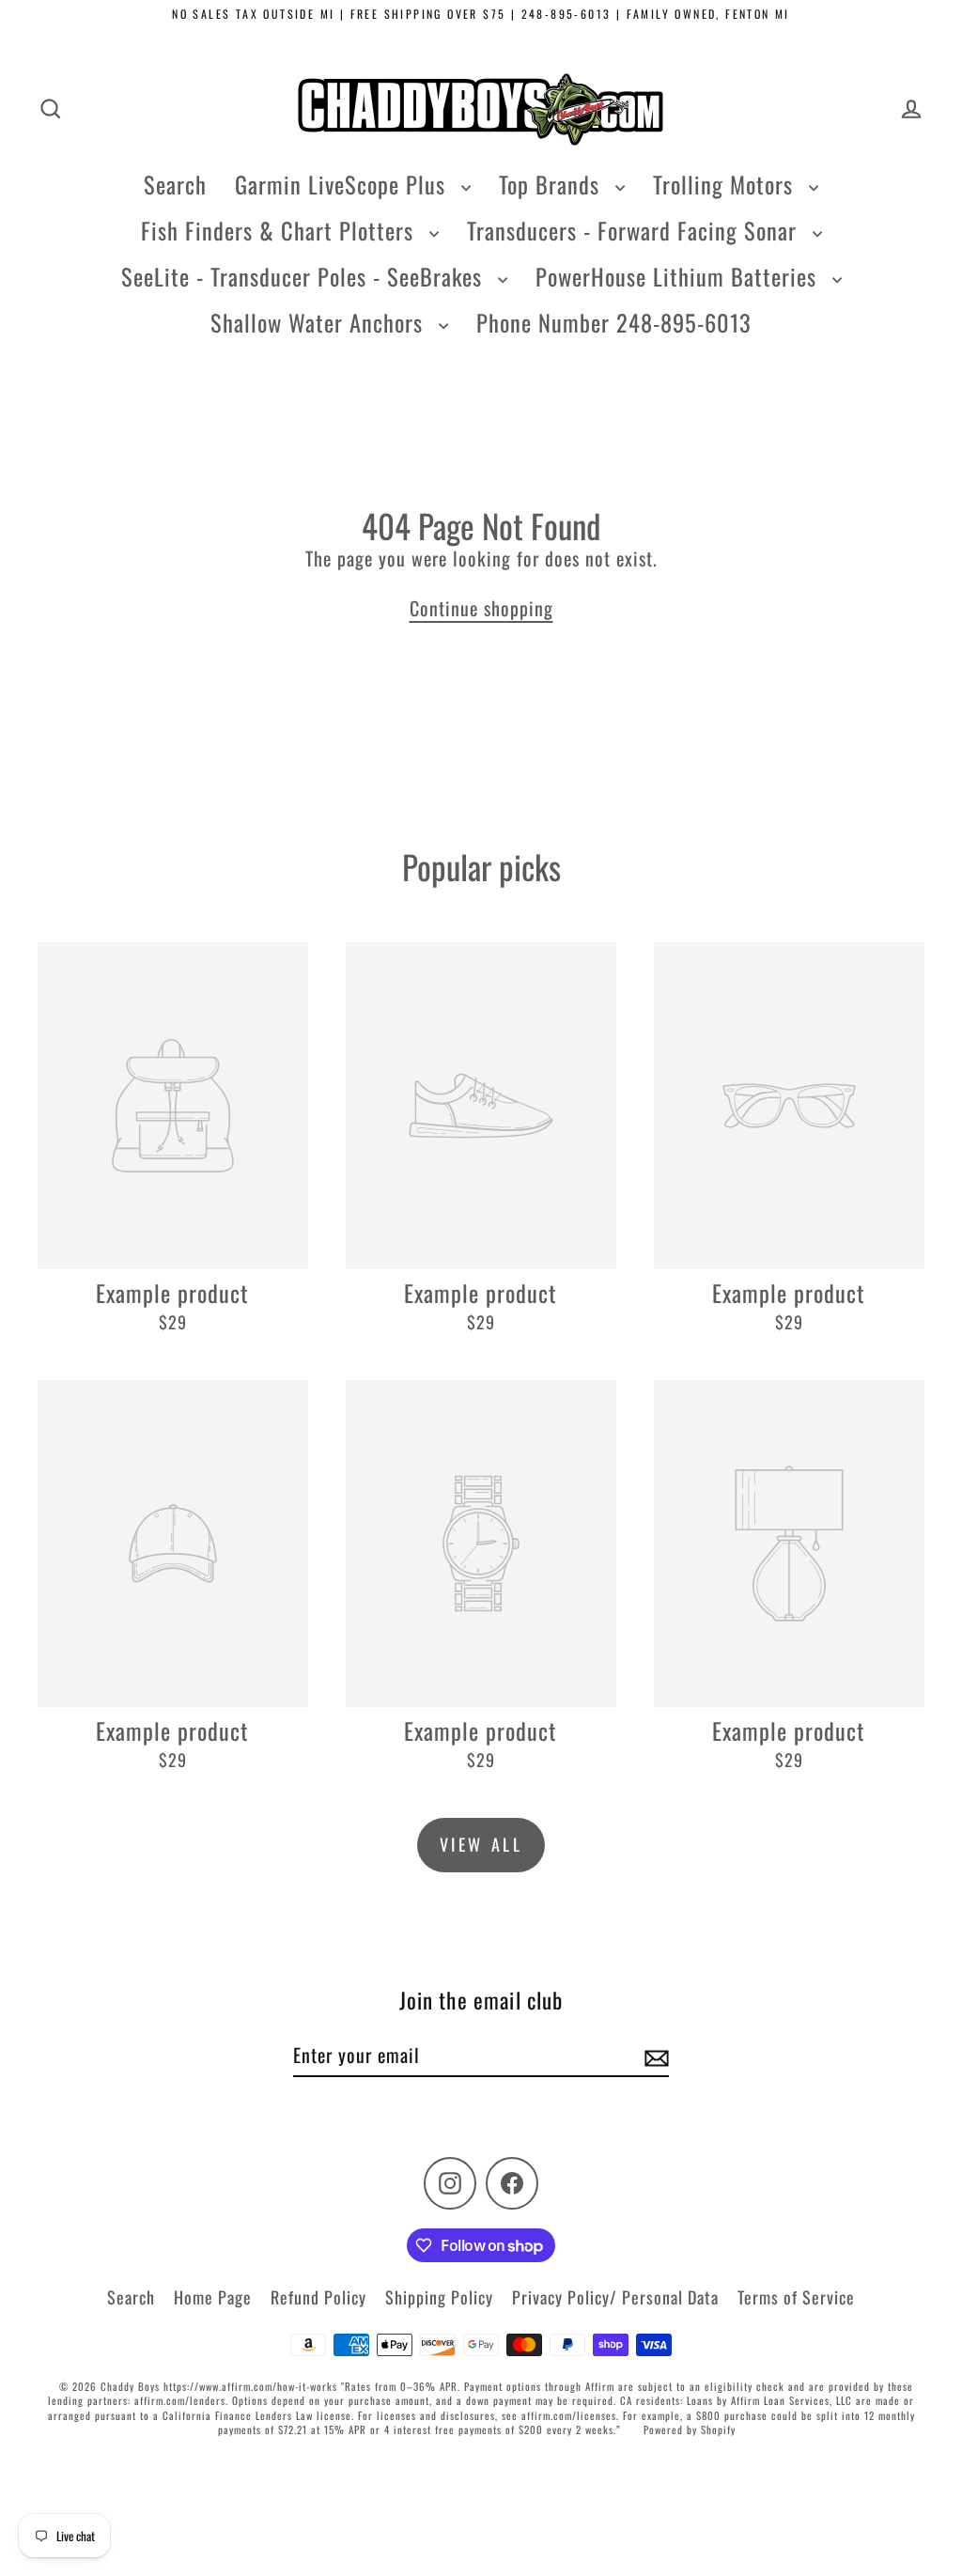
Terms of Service (796, 2297)
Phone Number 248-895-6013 (614, 322)
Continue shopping (481, 608)
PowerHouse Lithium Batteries (679, 276)
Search (175, 184)
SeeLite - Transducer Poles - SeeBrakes (305, 276)
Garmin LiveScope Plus (343, 184)
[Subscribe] (654, 2056)
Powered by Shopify (690, 2429)
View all (481, 1844)
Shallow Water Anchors (320, 322)
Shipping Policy (439, 2297)
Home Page (213, 2297)
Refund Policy (318, 2297)
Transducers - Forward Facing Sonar (635, 230)
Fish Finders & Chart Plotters (280, 230)
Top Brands (552, 184)
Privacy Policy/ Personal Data (615, 2297)
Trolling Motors (726, 184)
